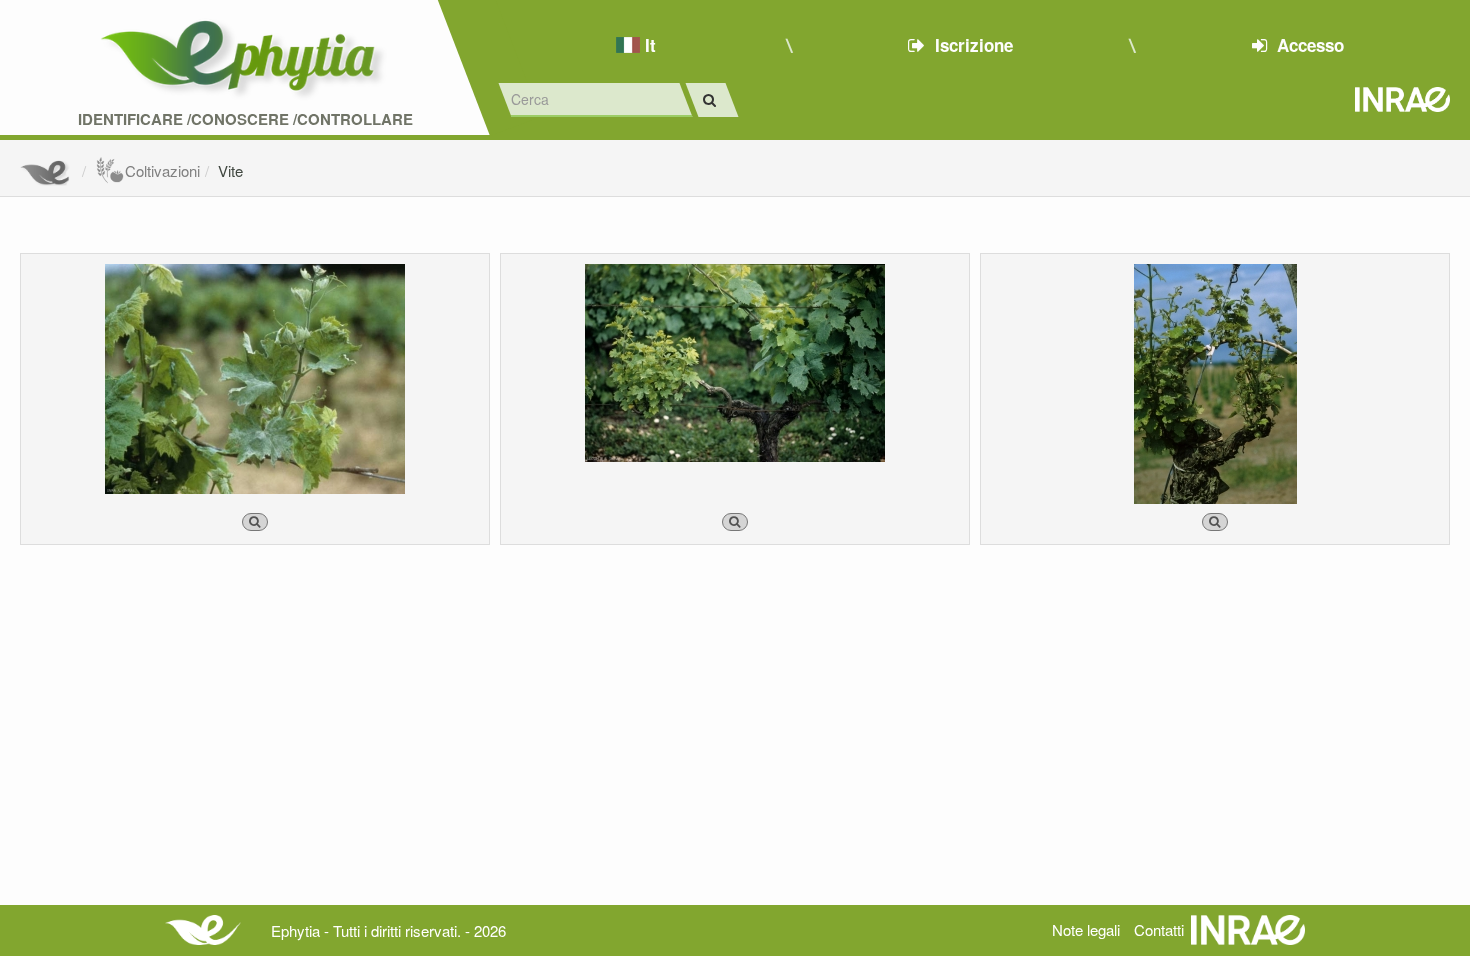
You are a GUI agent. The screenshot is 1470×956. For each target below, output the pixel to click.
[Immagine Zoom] (255, 522)
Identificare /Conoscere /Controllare (245, 119)
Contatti (1159, 929)
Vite (230, 170)
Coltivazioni (162, 170)
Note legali (1086, 929)
